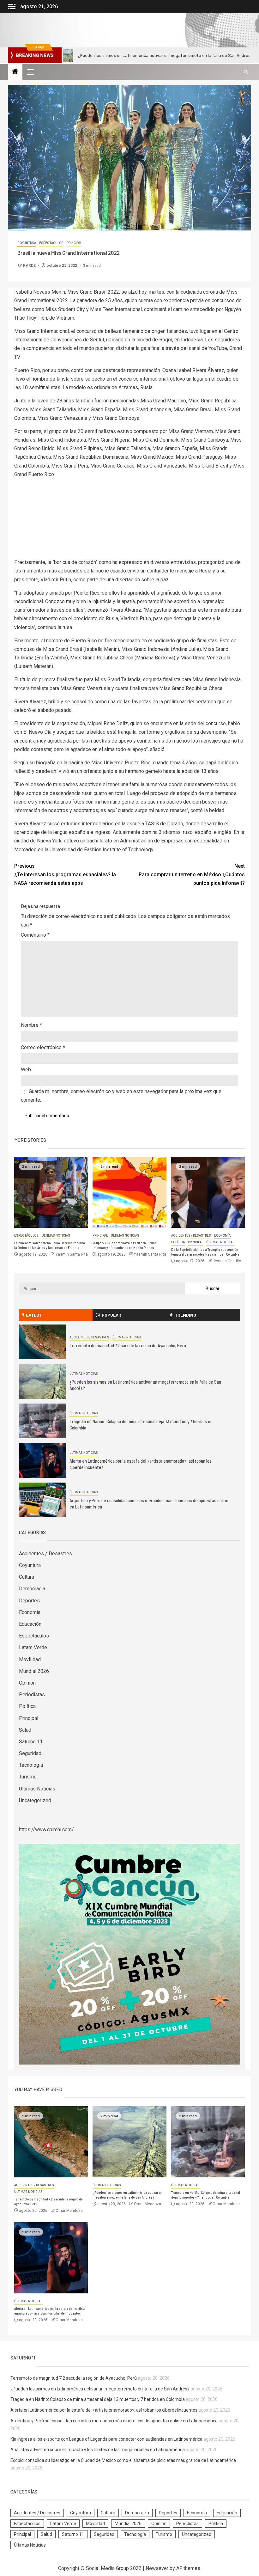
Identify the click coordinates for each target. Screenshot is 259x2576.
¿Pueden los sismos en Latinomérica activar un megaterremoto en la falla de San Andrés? (100, 2389)
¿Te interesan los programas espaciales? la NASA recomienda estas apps (65, 875)
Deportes (29, 1601)
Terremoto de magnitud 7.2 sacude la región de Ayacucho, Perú (128, 1345)
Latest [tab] (34, 1315)
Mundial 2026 (34, 1671)
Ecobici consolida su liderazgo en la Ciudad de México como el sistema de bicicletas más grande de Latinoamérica (123, 2460)
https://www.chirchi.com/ (46, 1830)
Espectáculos (51, 243)
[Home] (15, 72)
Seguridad (30, 1753)
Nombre (31, 1025)
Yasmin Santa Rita (72, 1254)
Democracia (32, 1589)
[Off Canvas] (12, 6)
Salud (25, 1730)
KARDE (30, 266)
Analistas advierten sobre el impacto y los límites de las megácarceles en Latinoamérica (98, 2450)
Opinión (27, 1683)
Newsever (157, 2568)
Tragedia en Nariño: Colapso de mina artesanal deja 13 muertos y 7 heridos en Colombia (98, 2399)
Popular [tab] (111, 1315)
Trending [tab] (185, 1315)
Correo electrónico (43, 1047)
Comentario (35, 935)
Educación (30, 1624)
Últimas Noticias (56, 1236)
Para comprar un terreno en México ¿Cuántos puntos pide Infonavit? (192, 875)
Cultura (27, 1577)
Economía (222, 1236)
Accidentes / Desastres (191, 1236)
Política (178, 1242)
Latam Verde (33, 1647)
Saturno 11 (31, 1742)
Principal (74, 243)
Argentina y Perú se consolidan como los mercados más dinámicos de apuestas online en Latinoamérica (114, 2421)
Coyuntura (27, 243)
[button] (30, 72)
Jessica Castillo (227, 1261)
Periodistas (32, 1695)
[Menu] (30, 72)
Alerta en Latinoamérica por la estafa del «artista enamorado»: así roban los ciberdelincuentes (104, 2410)
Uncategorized (35, 1800)
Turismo (28, 1777)
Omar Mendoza (69, 2211)
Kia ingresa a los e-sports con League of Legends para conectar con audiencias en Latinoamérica (106, 2439)
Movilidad (30, 1659)
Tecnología (31, 1765)
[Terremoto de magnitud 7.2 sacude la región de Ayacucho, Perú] (43, 1342)
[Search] (246, 72)
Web (26, 1070)
